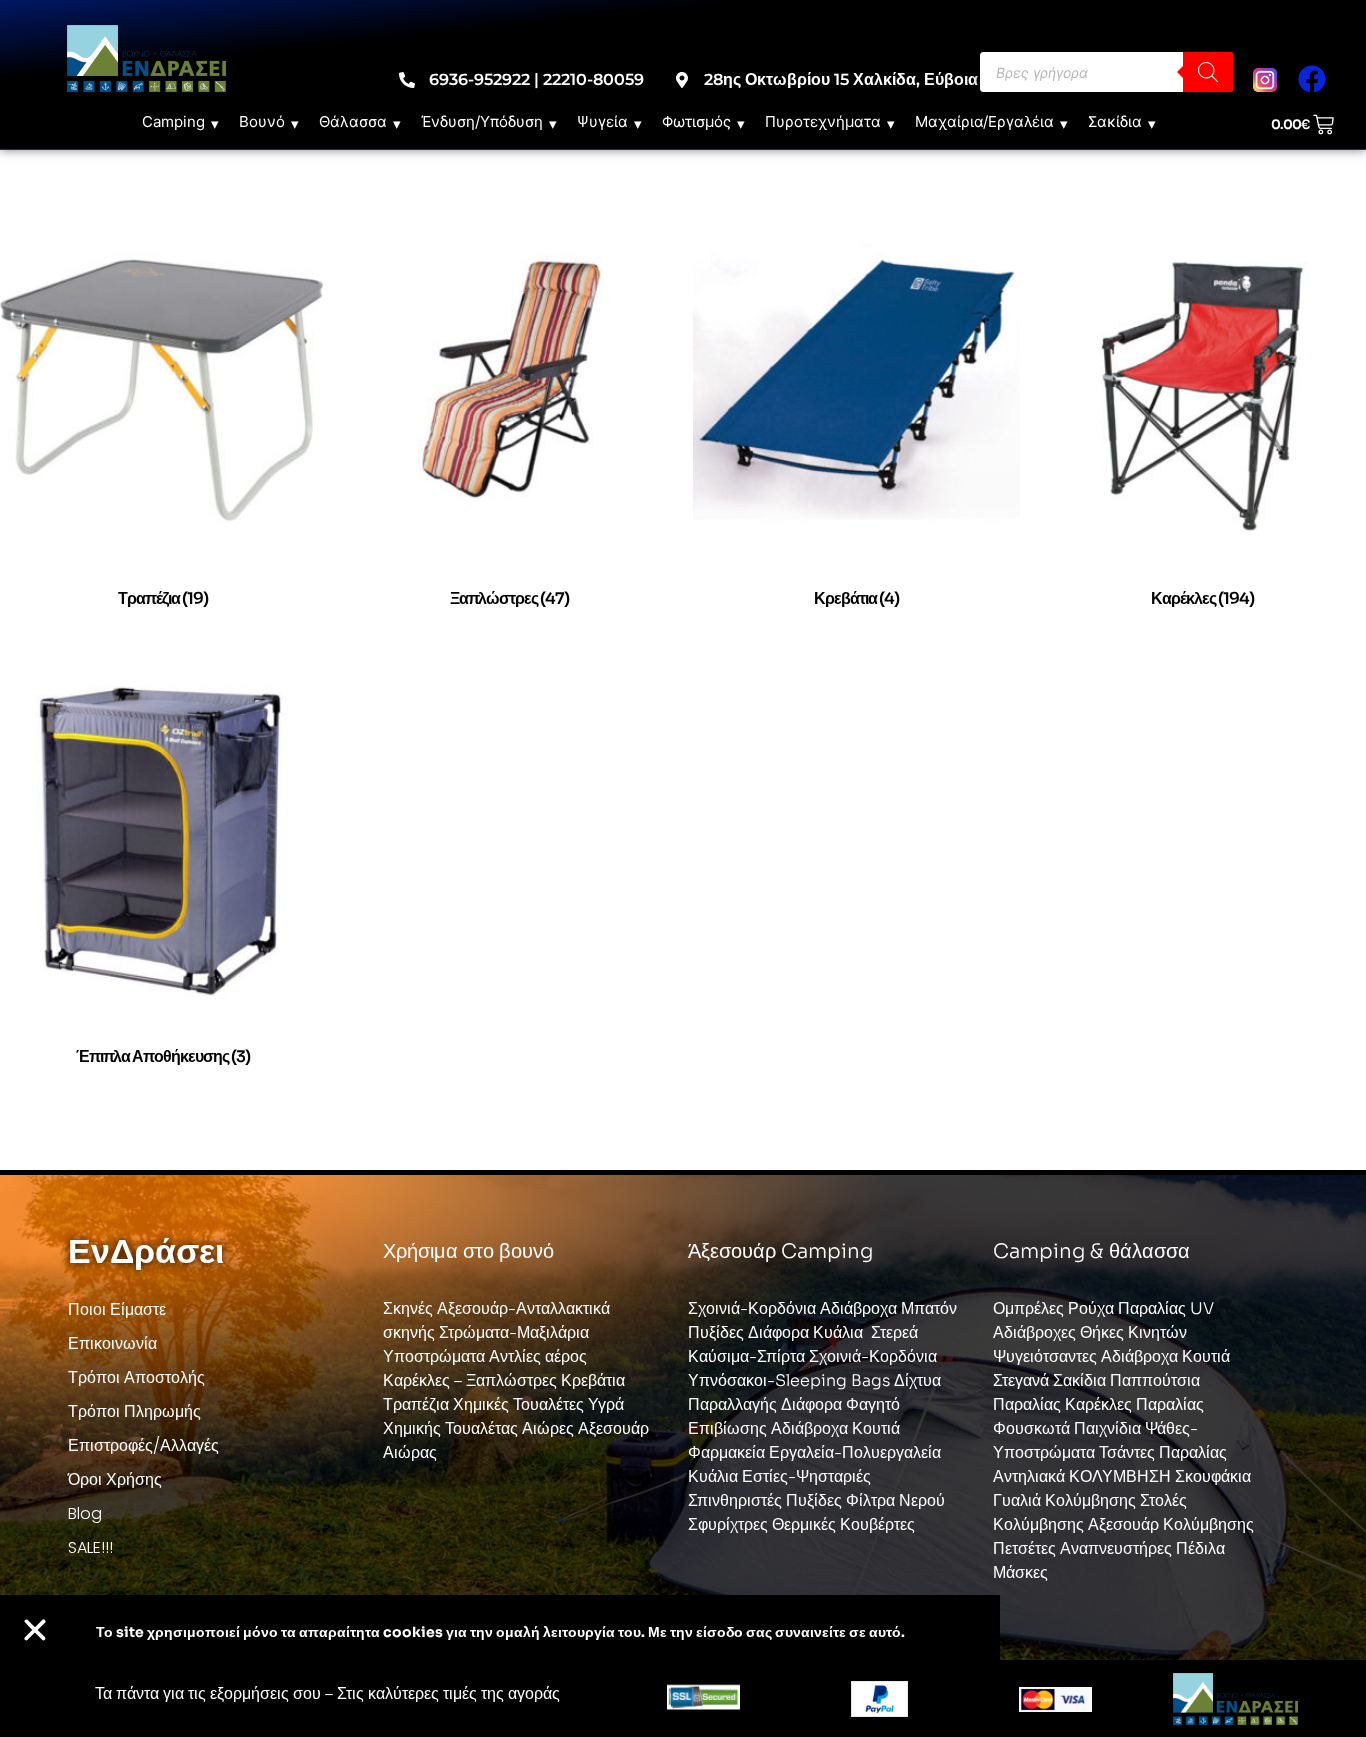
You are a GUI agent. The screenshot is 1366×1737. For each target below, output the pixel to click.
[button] (35, 1630)
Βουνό (262, 121)
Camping (173, 121)
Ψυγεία (602, 121)
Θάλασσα (353, 121)
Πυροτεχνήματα (823, 121)
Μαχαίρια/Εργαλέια (984, 121)
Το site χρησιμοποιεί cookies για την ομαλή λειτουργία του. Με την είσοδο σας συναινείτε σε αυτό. (500, 1632)
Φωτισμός (696, 121)
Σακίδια (1115, 121)
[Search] (1208, 72)
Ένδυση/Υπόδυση (482, 121)
